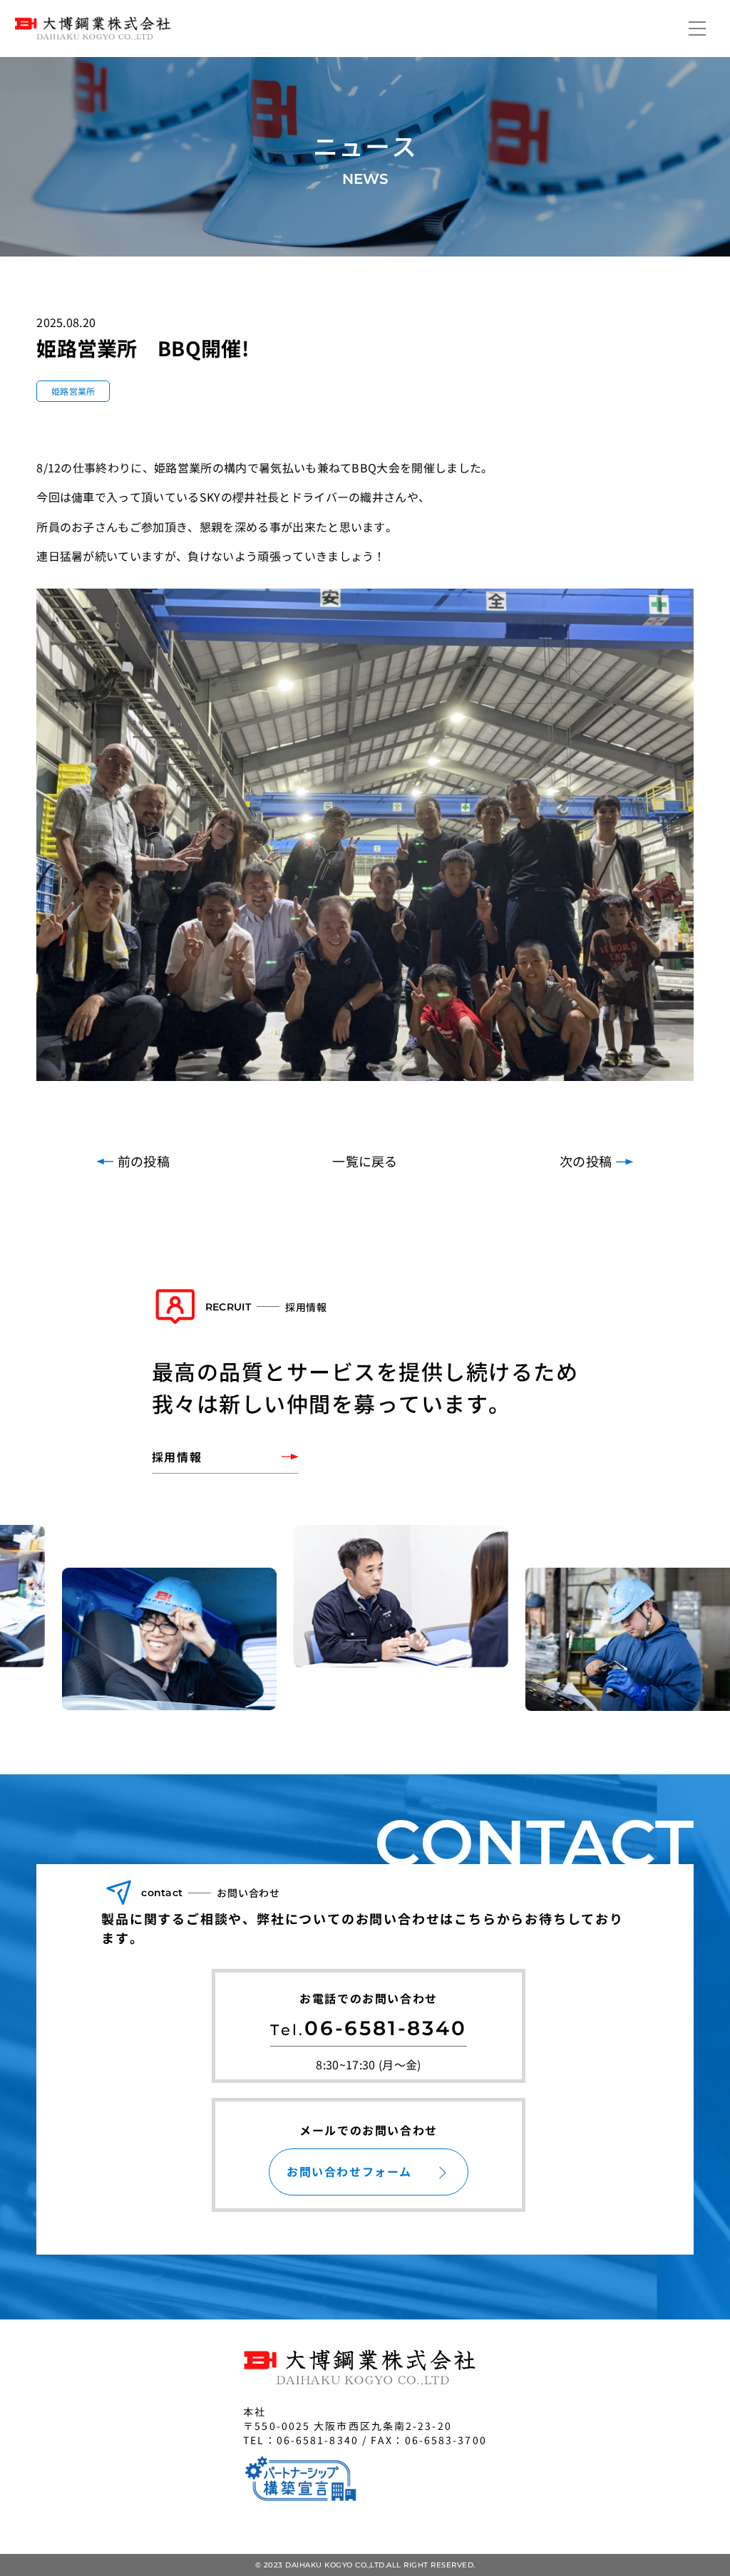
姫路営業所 (73, 391)
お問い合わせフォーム (349, 2171)
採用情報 (177, 1457)
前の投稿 (144, 1161)
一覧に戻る (365, 1161)
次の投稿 (586, 1161)
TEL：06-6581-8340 (301, 2440)
